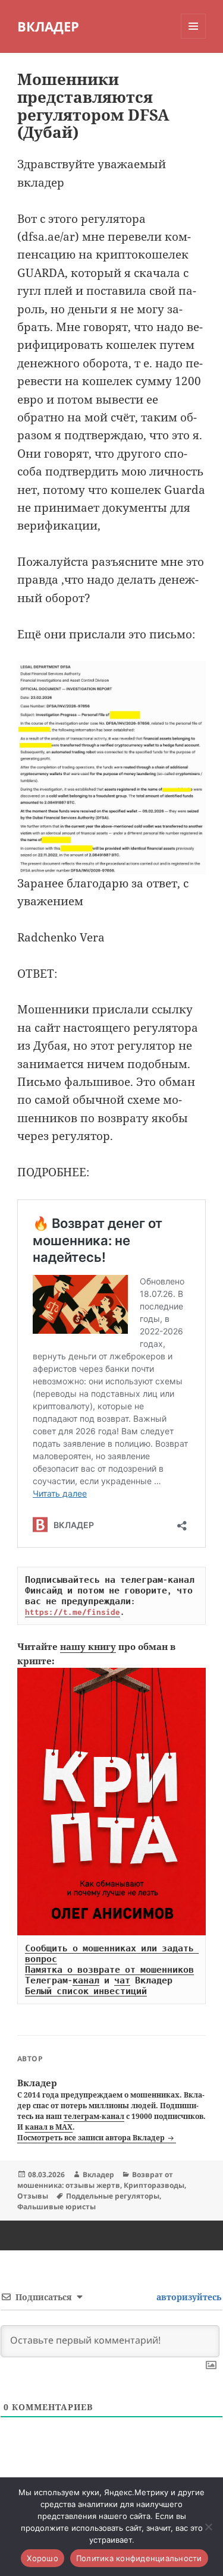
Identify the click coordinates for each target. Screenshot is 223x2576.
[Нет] (208, 2527)
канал (86, 1980)
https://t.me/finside (73, 1612)
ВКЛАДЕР (48, 26)
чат (122, 1980)
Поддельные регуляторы (113, 2196)
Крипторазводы (154, 2185)
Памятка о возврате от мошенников (109, 1970)
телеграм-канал (94, 2116)
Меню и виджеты (194, 38)
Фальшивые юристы (56, 2207)
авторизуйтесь (188, 2297)
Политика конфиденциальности (139, 2558)
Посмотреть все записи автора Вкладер (92, 2138)
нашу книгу (88, 1646)
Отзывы (33, 2196)
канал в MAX (49, 2127)
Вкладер (98, 2175)
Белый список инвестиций (86, 1991)
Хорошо (43, 2558)
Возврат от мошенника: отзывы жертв (95, 2180)
